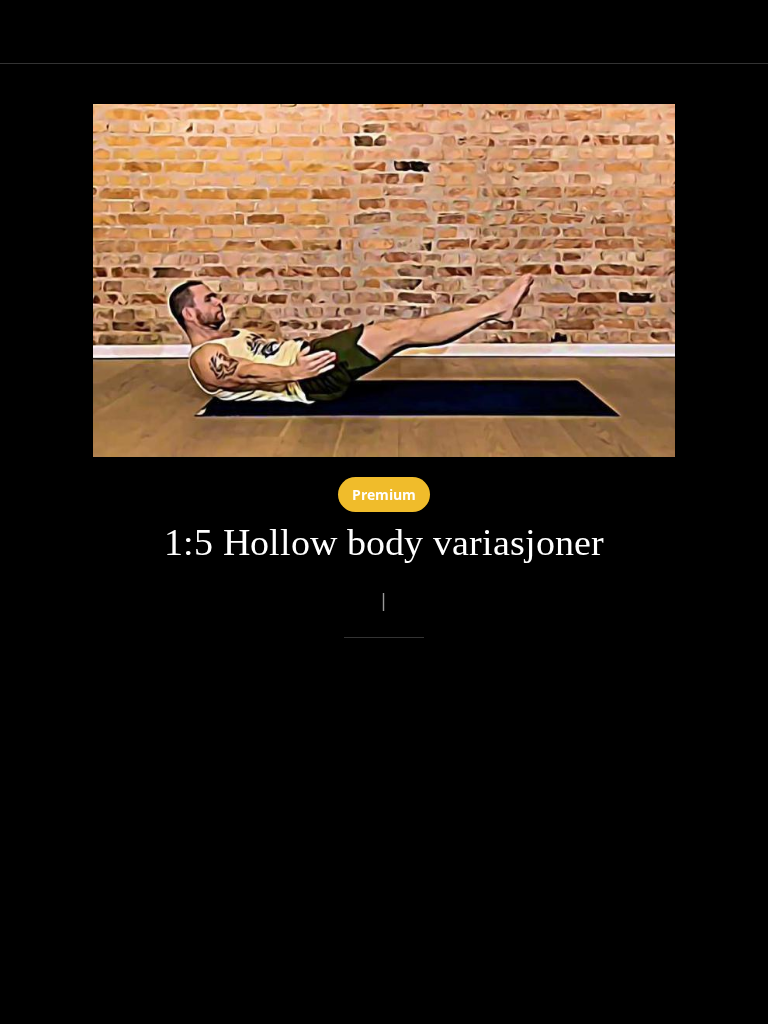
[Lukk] (32, 32)
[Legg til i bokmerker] (360, 698)
